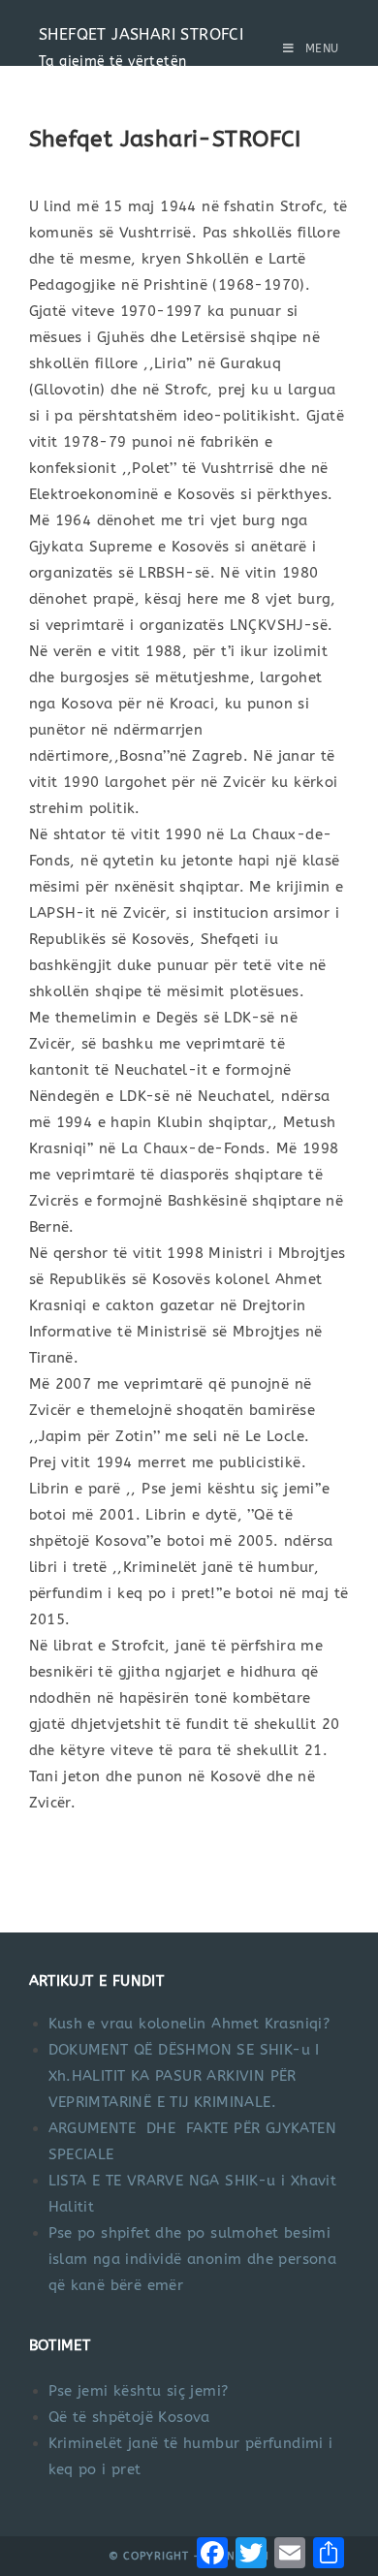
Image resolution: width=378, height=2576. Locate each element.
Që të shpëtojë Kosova (129, 2417)
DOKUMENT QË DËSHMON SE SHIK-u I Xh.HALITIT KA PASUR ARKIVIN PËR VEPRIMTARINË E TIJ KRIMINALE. (184, 2076)
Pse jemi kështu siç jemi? (139, 2391)
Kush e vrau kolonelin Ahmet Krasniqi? (189, 2024)
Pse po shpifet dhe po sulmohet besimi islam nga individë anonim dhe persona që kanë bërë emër (193, 2259)
